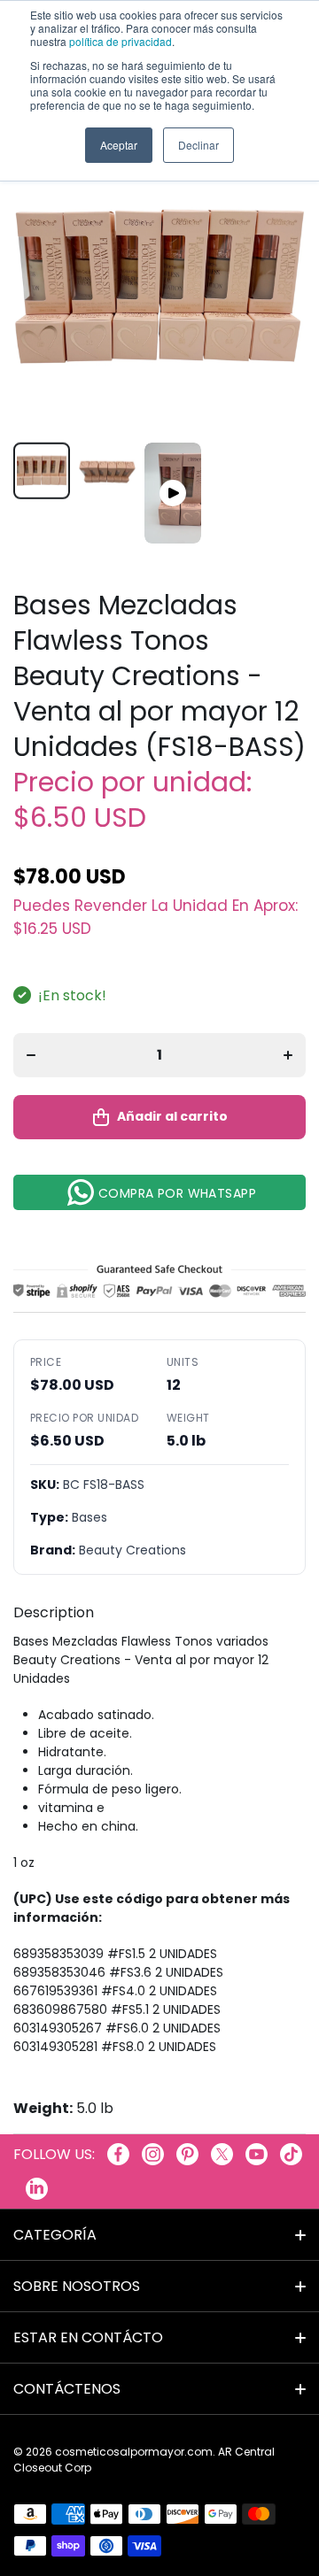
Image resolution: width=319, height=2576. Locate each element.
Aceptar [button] (119, 145)
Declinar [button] (198, 145)
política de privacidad (121, 41)
